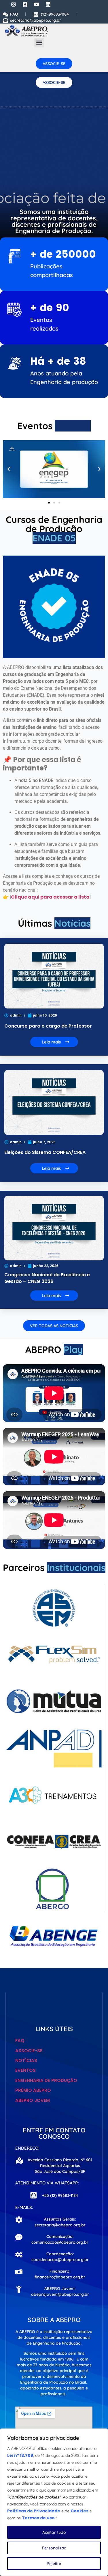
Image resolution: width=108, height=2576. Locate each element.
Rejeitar (54, 2564)
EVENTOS (25, 2070)
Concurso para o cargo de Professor (48, 1026)
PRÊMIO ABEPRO (33, 2090)
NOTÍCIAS (26, 2060)
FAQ (20, 2041)
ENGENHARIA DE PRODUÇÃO (46, 2080)
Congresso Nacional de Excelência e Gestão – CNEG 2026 (47, 1278)
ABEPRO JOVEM (33, 2100)
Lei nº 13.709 (20, 2455)
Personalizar (54, 2548)
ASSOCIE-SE (29, 2051)
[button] (39, 43)
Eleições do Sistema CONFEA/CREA (45, 1152)
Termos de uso (38, 2518)
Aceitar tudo (54, 2532)
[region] (54, 2502)
